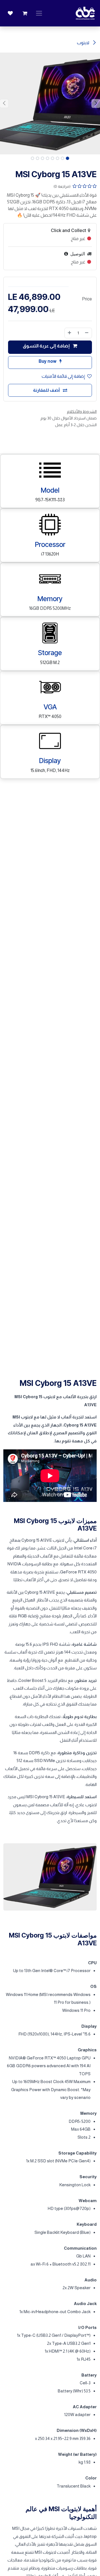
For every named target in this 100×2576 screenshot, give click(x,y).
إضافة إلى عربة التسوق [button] (47, 346)
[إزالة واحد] (87, 333)
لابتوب (83, 43)
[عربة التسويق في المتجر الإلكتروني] (25, 13)
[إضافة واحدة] (69, 333)
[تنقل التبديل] (39, 13)
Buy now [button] (48, 361)
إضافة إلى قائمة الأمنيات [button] (63, 376)
